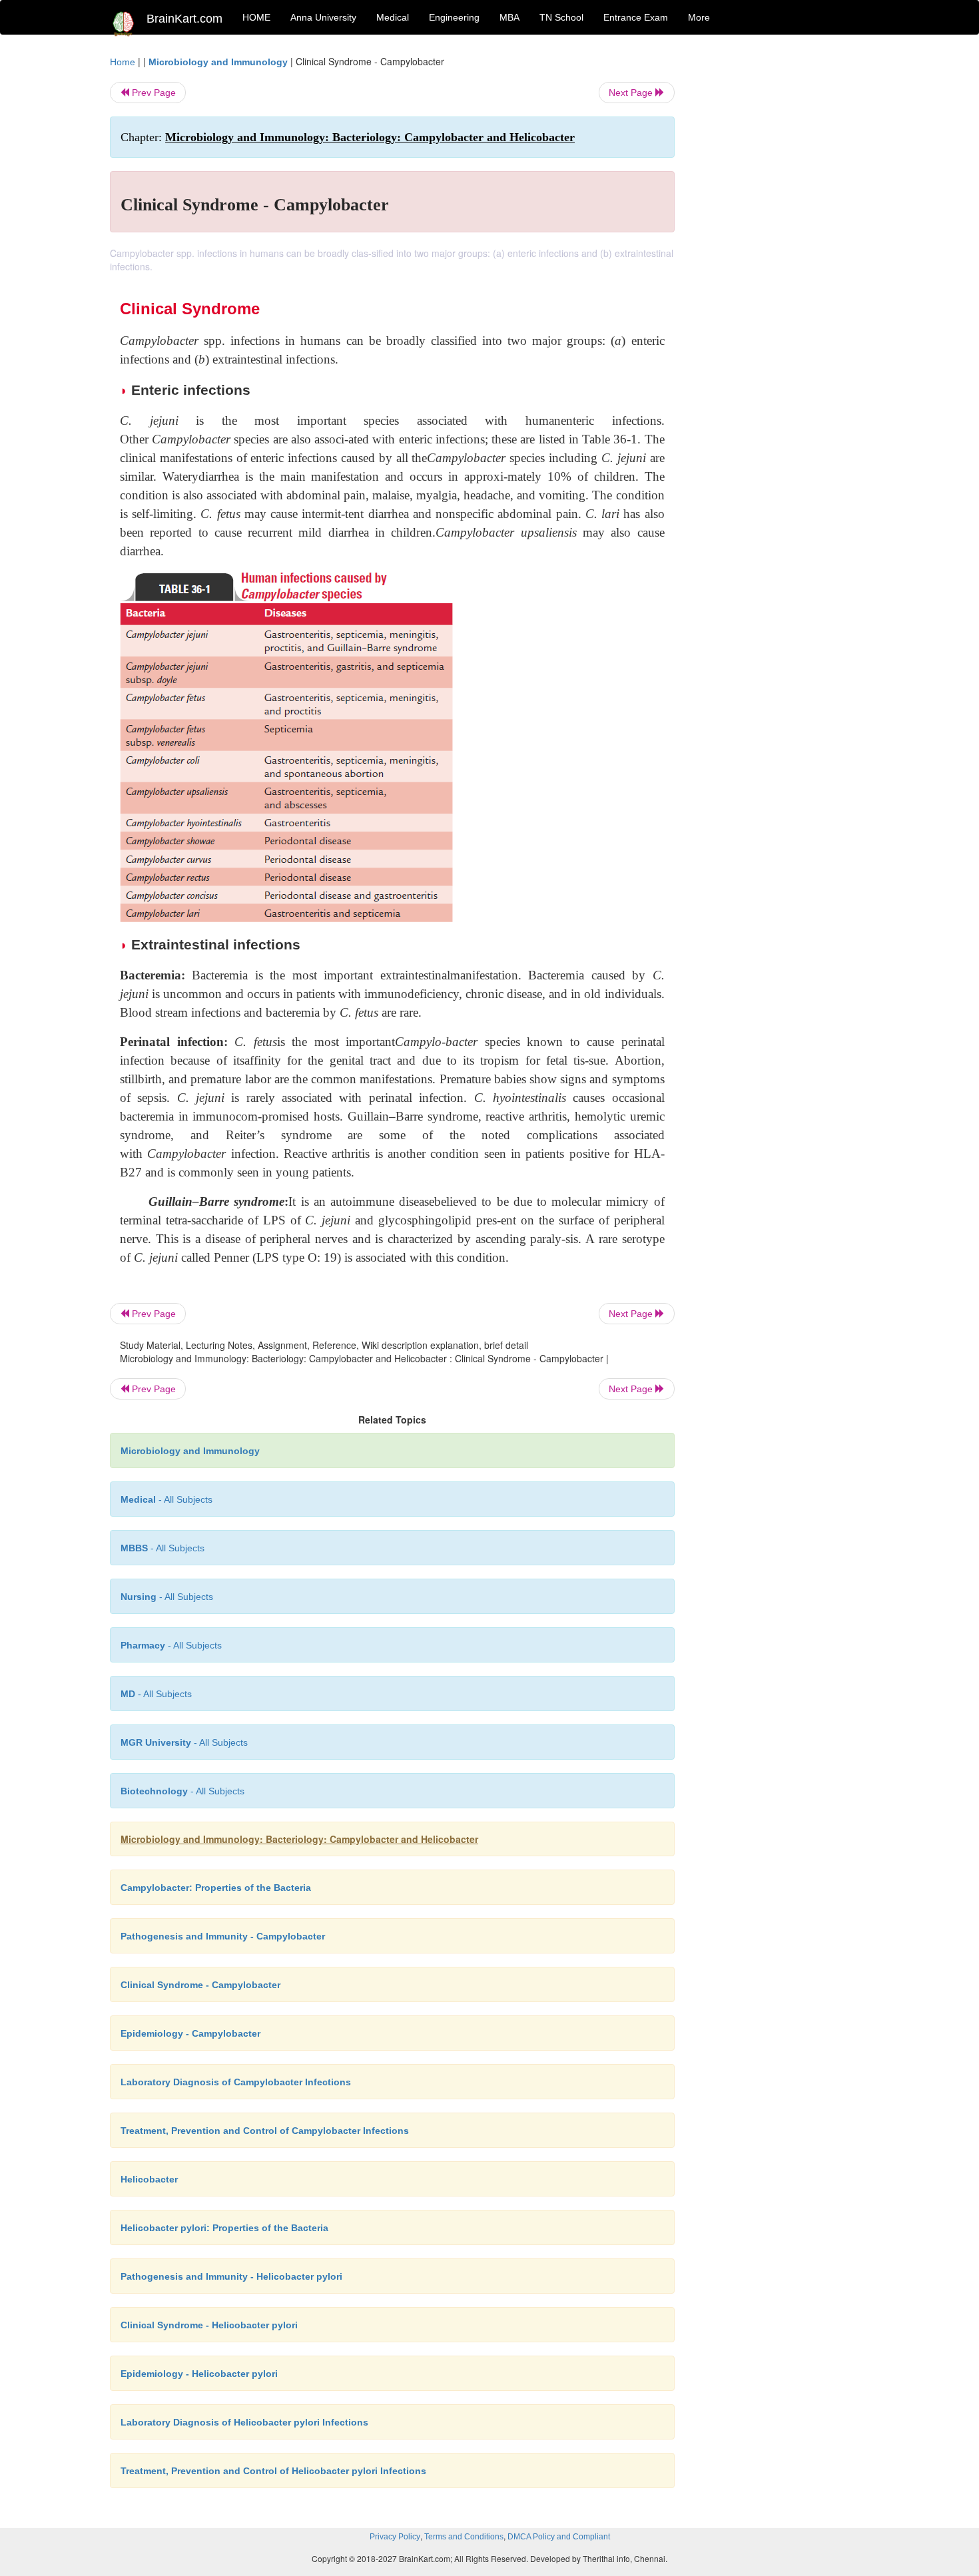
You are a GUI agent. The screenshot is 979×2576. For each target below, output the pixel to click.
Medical (393, 17)
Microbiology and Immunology (218, 62)
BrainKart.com (184, 19)
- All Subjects (166, 1499)
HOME (256, 17)
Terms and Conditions (464, 2537)
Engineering (454, 17)
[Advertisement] (782, 254)
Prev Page (153, 93)
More (699, 17)
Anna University (323, 17)
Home (123, 62)
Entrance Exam (636, 17)
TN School (561, 17)
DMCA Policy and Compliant (559, 2537)
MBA (509, 17)
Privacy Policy (395, 2537)
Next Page (632, 93)
